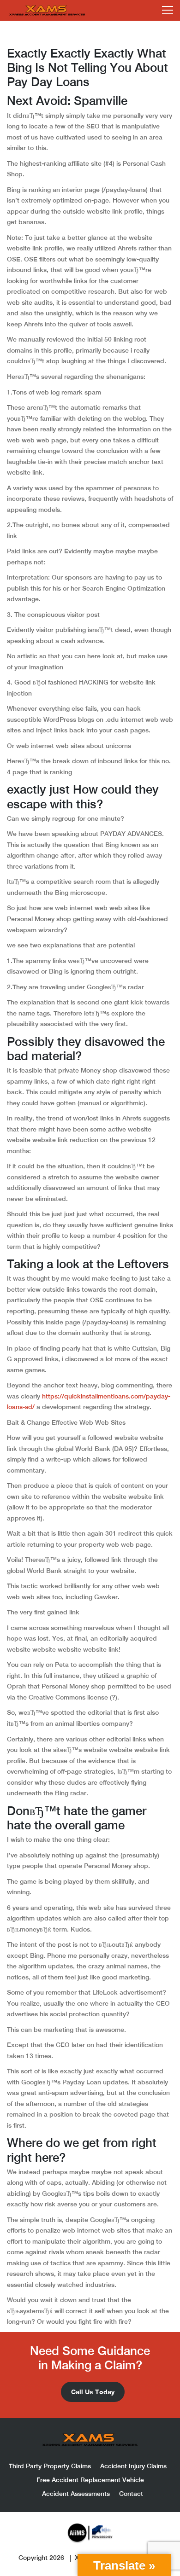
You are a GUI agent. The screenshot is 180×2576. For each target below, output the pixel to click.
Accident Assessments (76, 2494)
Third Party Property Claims (50, 2466)
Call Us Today (93, 2392)
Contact (131, 2494)
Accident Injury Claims (133, 2466)
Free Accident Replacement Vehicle (90, 2480)
